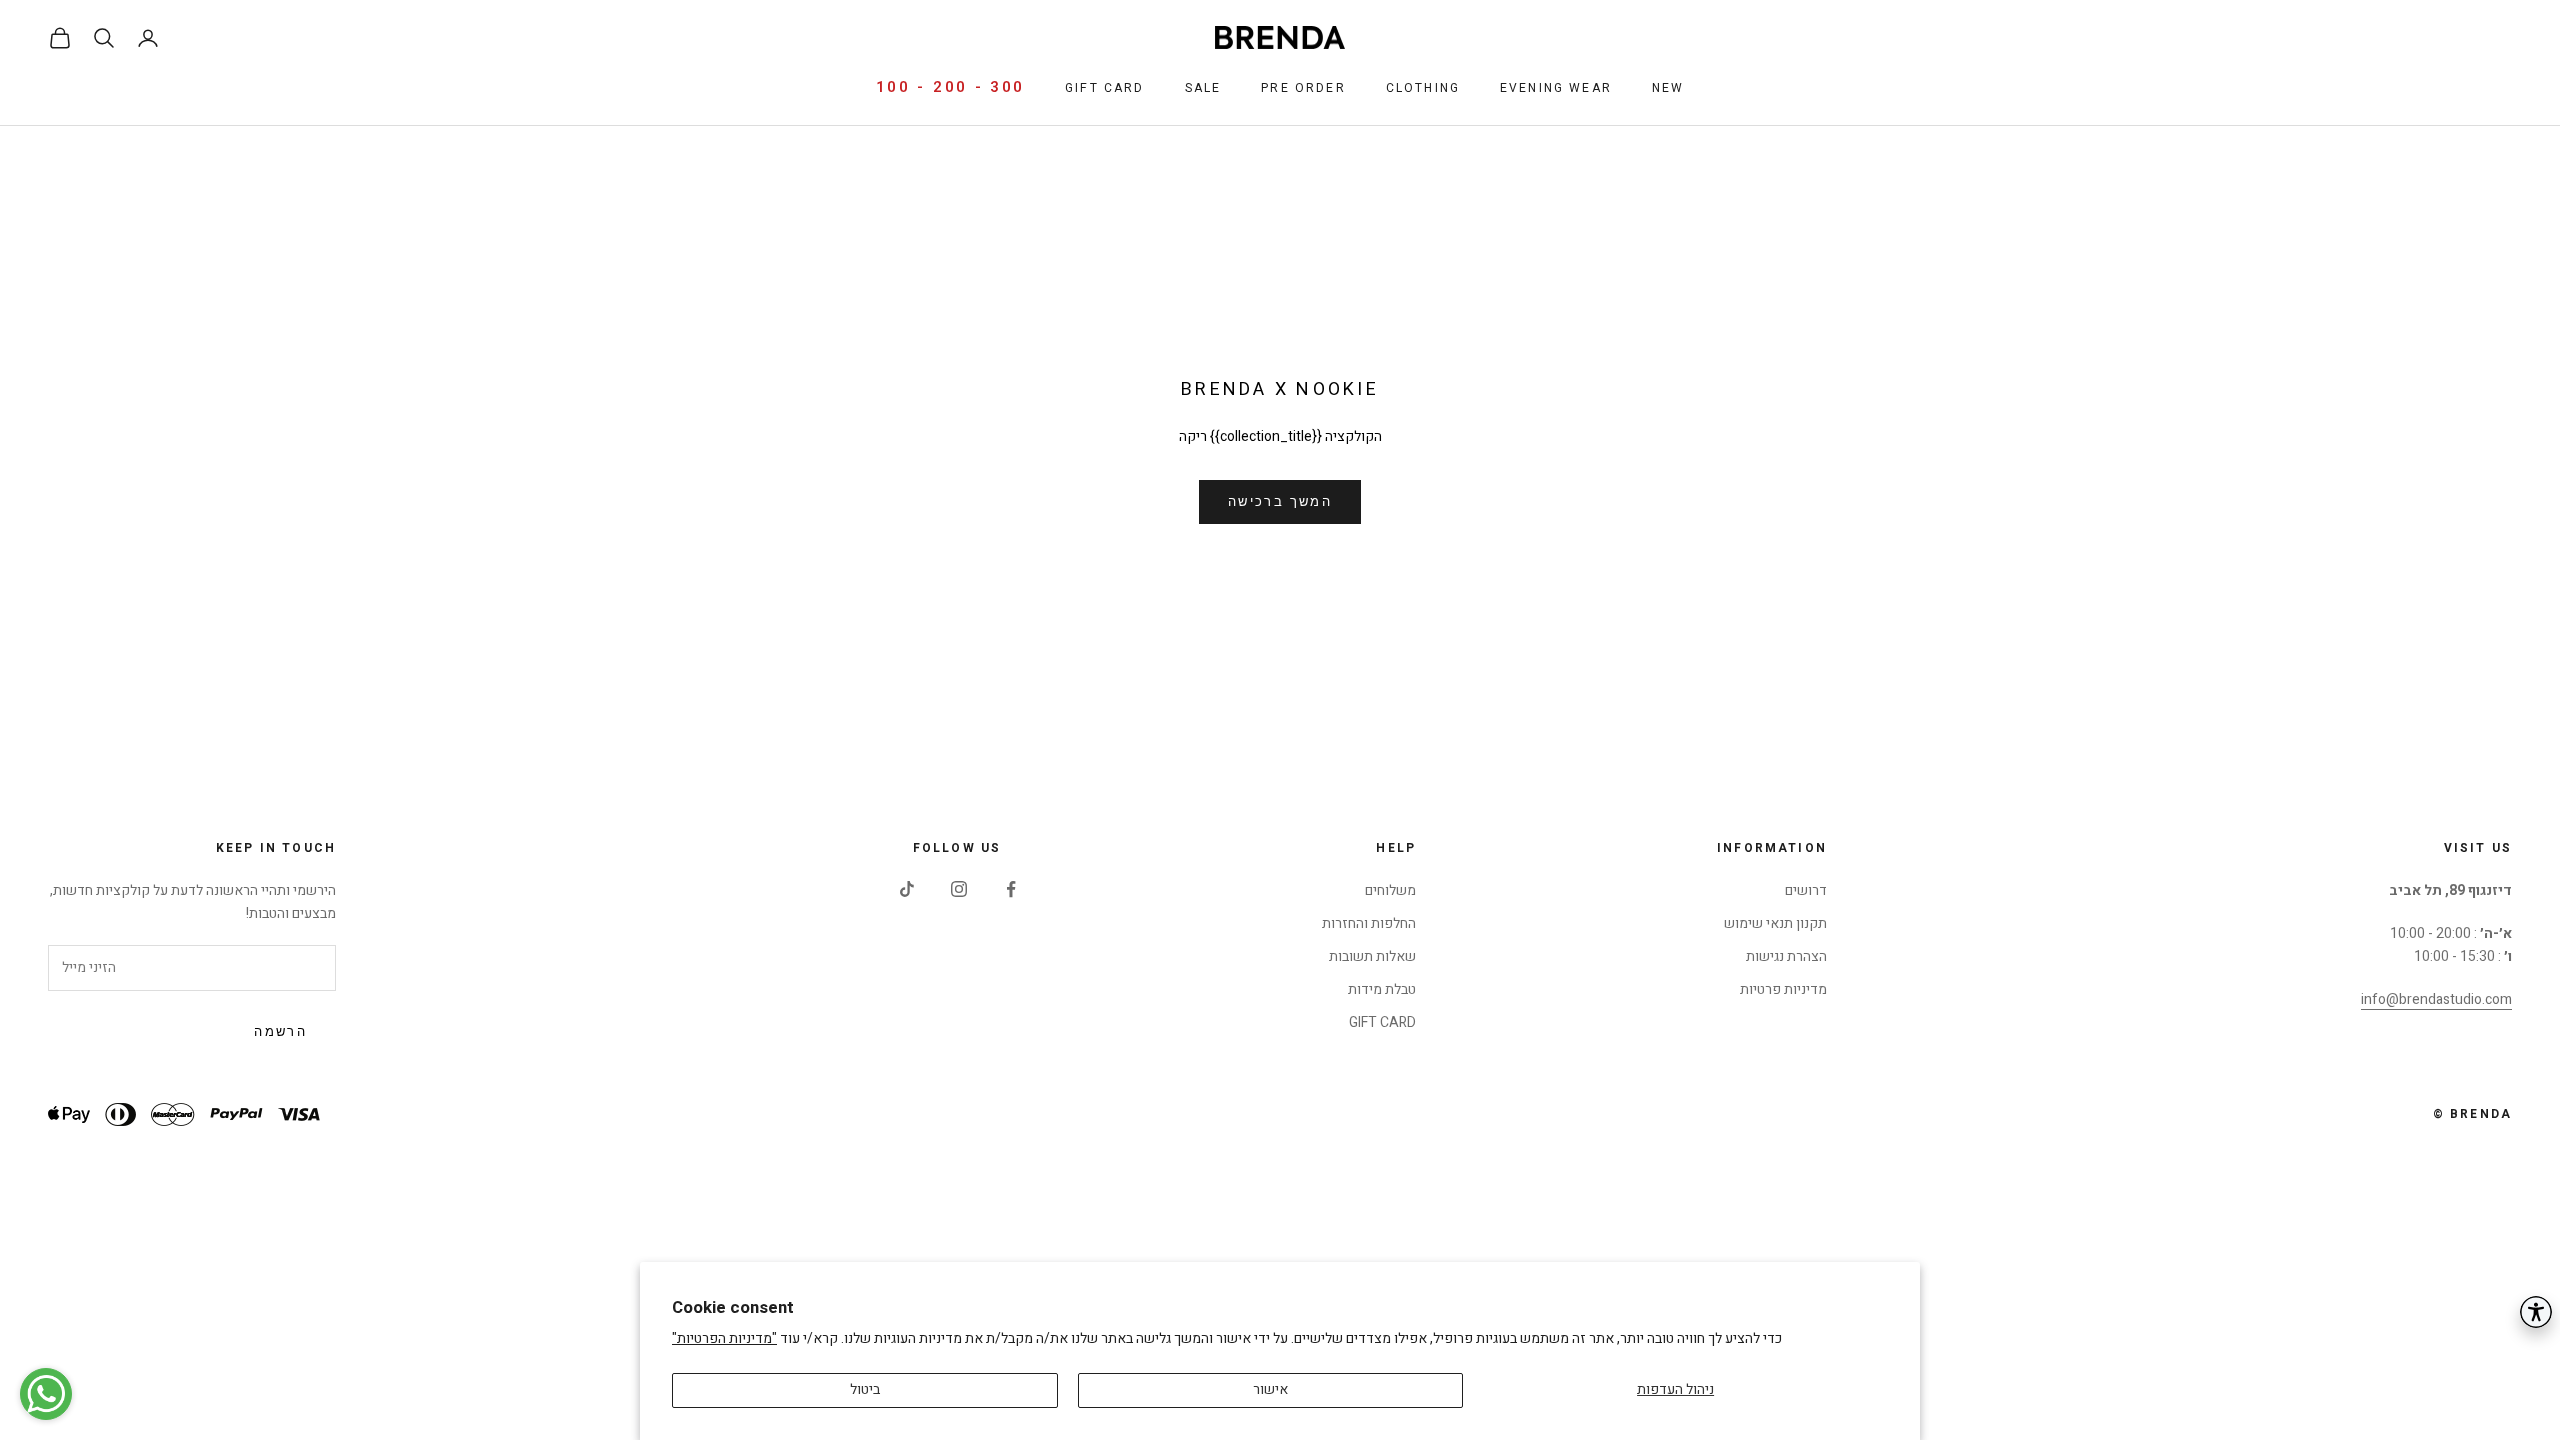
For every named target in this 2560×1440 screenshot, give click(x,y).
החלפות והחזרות (1369, 923)
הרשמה (280, 1032)
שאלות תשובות (1372, 956)
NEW (1668, 88)
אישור (1270, 1389)
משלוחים (1390, 890)
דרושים (1806, 890)
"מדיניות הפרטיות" (724, 1338)
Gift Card (1104, 88)
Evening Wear (1556, 88)
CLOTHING (1423, 88)
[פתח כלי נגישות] (2536, 1312)
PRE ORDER (1303, 88)
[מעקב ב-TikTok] (907, 889)
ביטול (865, 1389)
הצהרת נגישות (1786, 956)
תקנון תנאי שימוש (1775, 923)
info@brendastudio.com (2436, 999)
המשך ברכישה (1280, 502)
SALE (1203, 88)
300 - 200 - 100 (951, 87)
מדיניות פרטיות (1783, 989)
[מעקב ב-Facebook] (1011, 889)
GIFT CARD (1382, 1022)
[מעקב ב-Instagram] (959, 889)
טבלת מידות (1382, 989)
